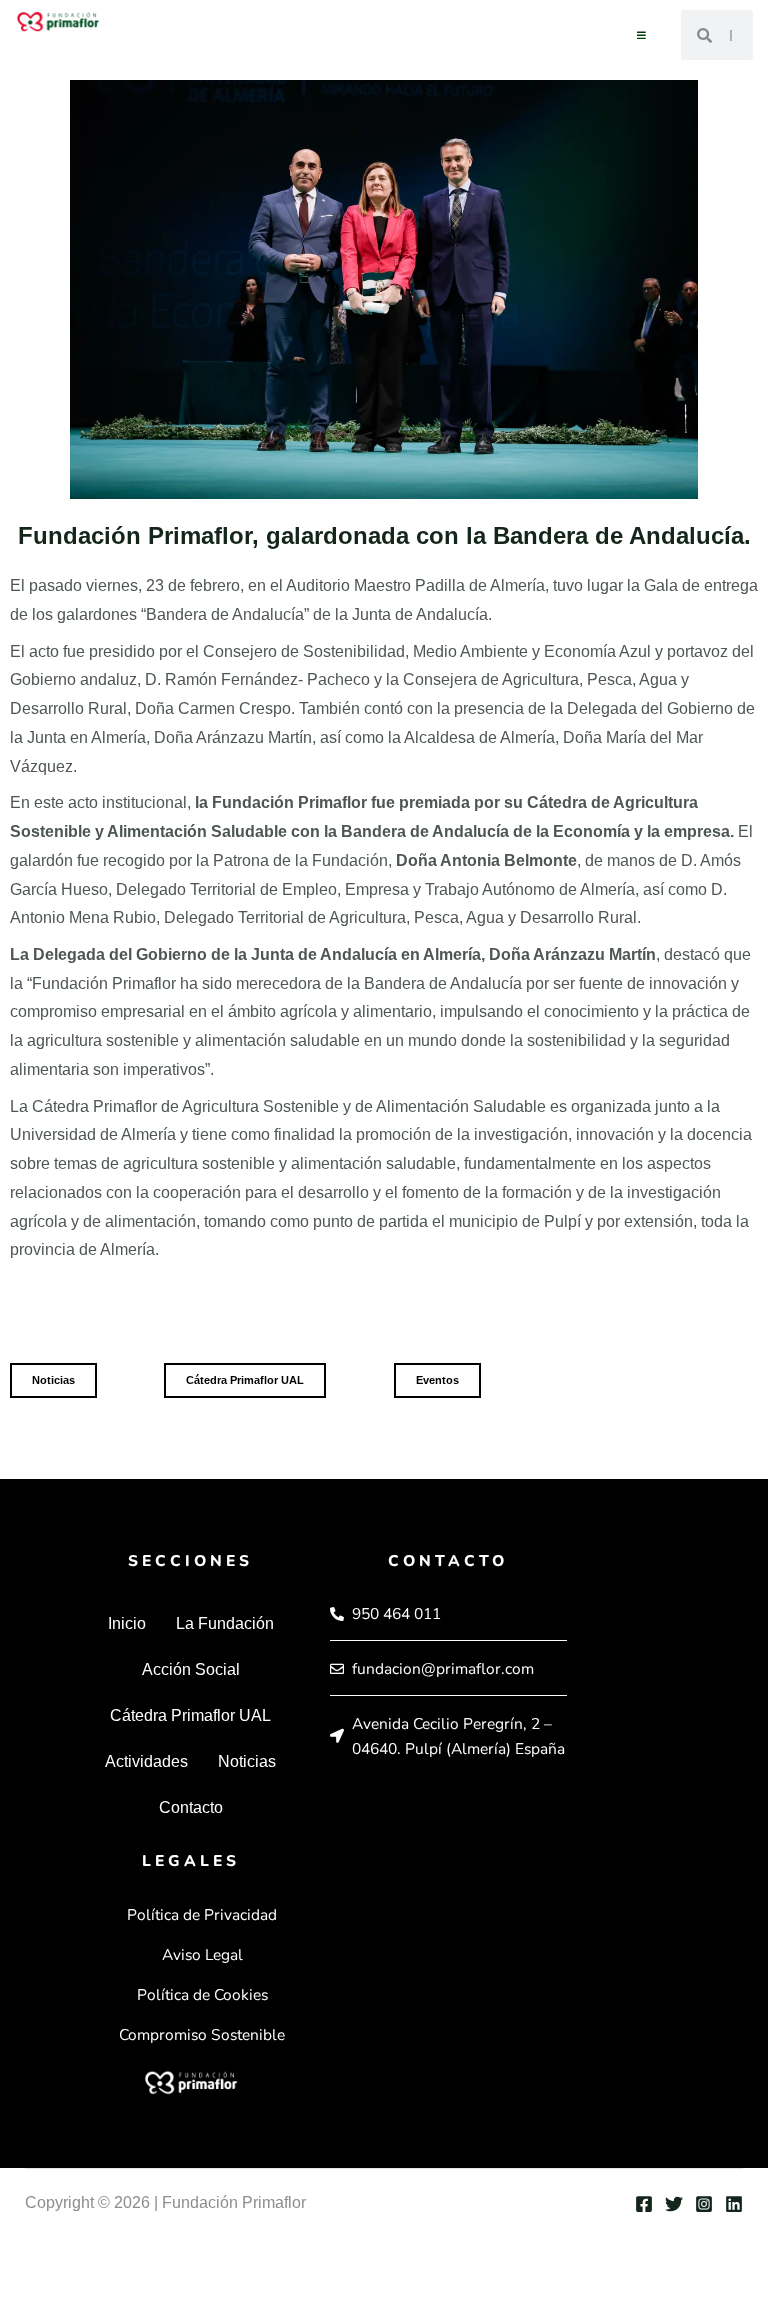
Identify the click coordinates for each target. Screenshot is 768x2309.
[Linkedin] (734, 2204)
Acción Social (191, 1669)
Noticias (247, 1761)
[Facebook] (644, 2204)
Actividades (146, 1761)
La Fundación (225, 1623)
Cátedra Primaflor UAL (190, 1715)
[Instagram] (704, 2204)
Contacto (191, 1807)
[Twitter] (674, 2204)
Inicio (127, 1623)
